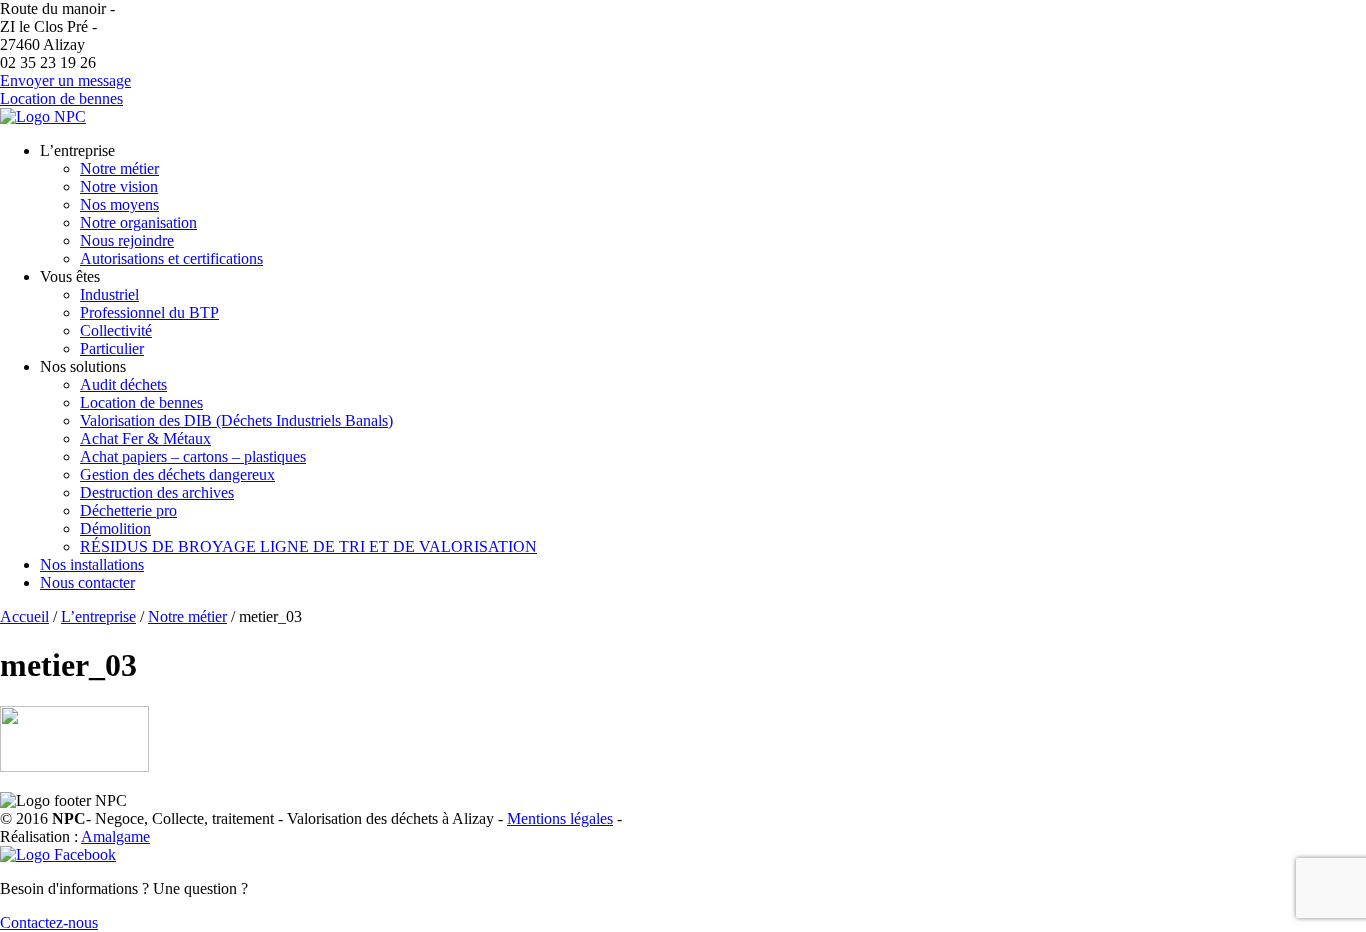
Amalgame (115, 836)
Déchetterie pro (128, 510)
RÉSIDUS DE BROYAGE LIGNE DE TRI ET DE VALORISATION (308, 546)
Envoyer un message (65, 80)
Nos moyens (119, 204)
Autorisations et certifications (171, 258)
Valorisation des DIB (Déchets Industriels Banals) (236, 420)
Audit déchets (123, 384)
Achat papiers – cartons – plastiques (193, 456)
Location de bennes (61, 98)
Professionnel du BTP (149, 312)
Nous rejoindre (127, 240)
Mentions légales (560, 818)
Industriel (109, 294)
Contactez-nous (49, 922)
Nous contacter (87, 582)
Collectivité (116, 330)
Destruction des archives (157, 492)
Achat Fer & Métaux (145, 438)
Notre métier (119, 168)
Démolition (115, 528)
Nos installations (92, 564)
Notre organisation (138, 222)
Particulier (112, 348)
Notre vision (119, 186)
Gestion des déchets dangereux (177, 474)
